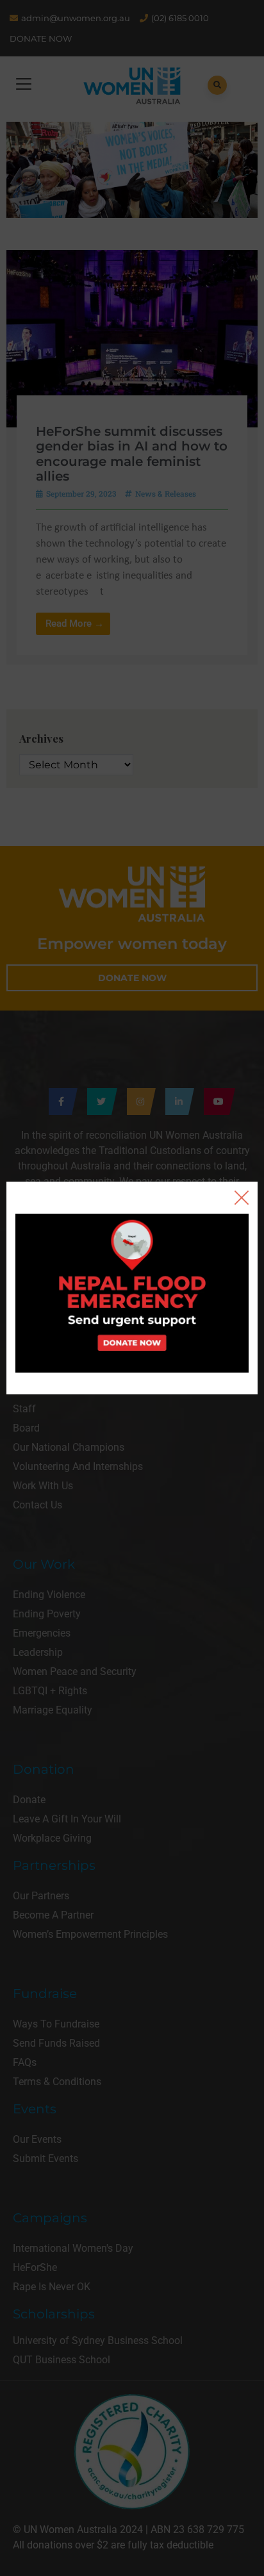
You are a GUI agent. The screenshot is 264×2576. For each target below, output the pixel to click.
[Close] (242, 1198)
